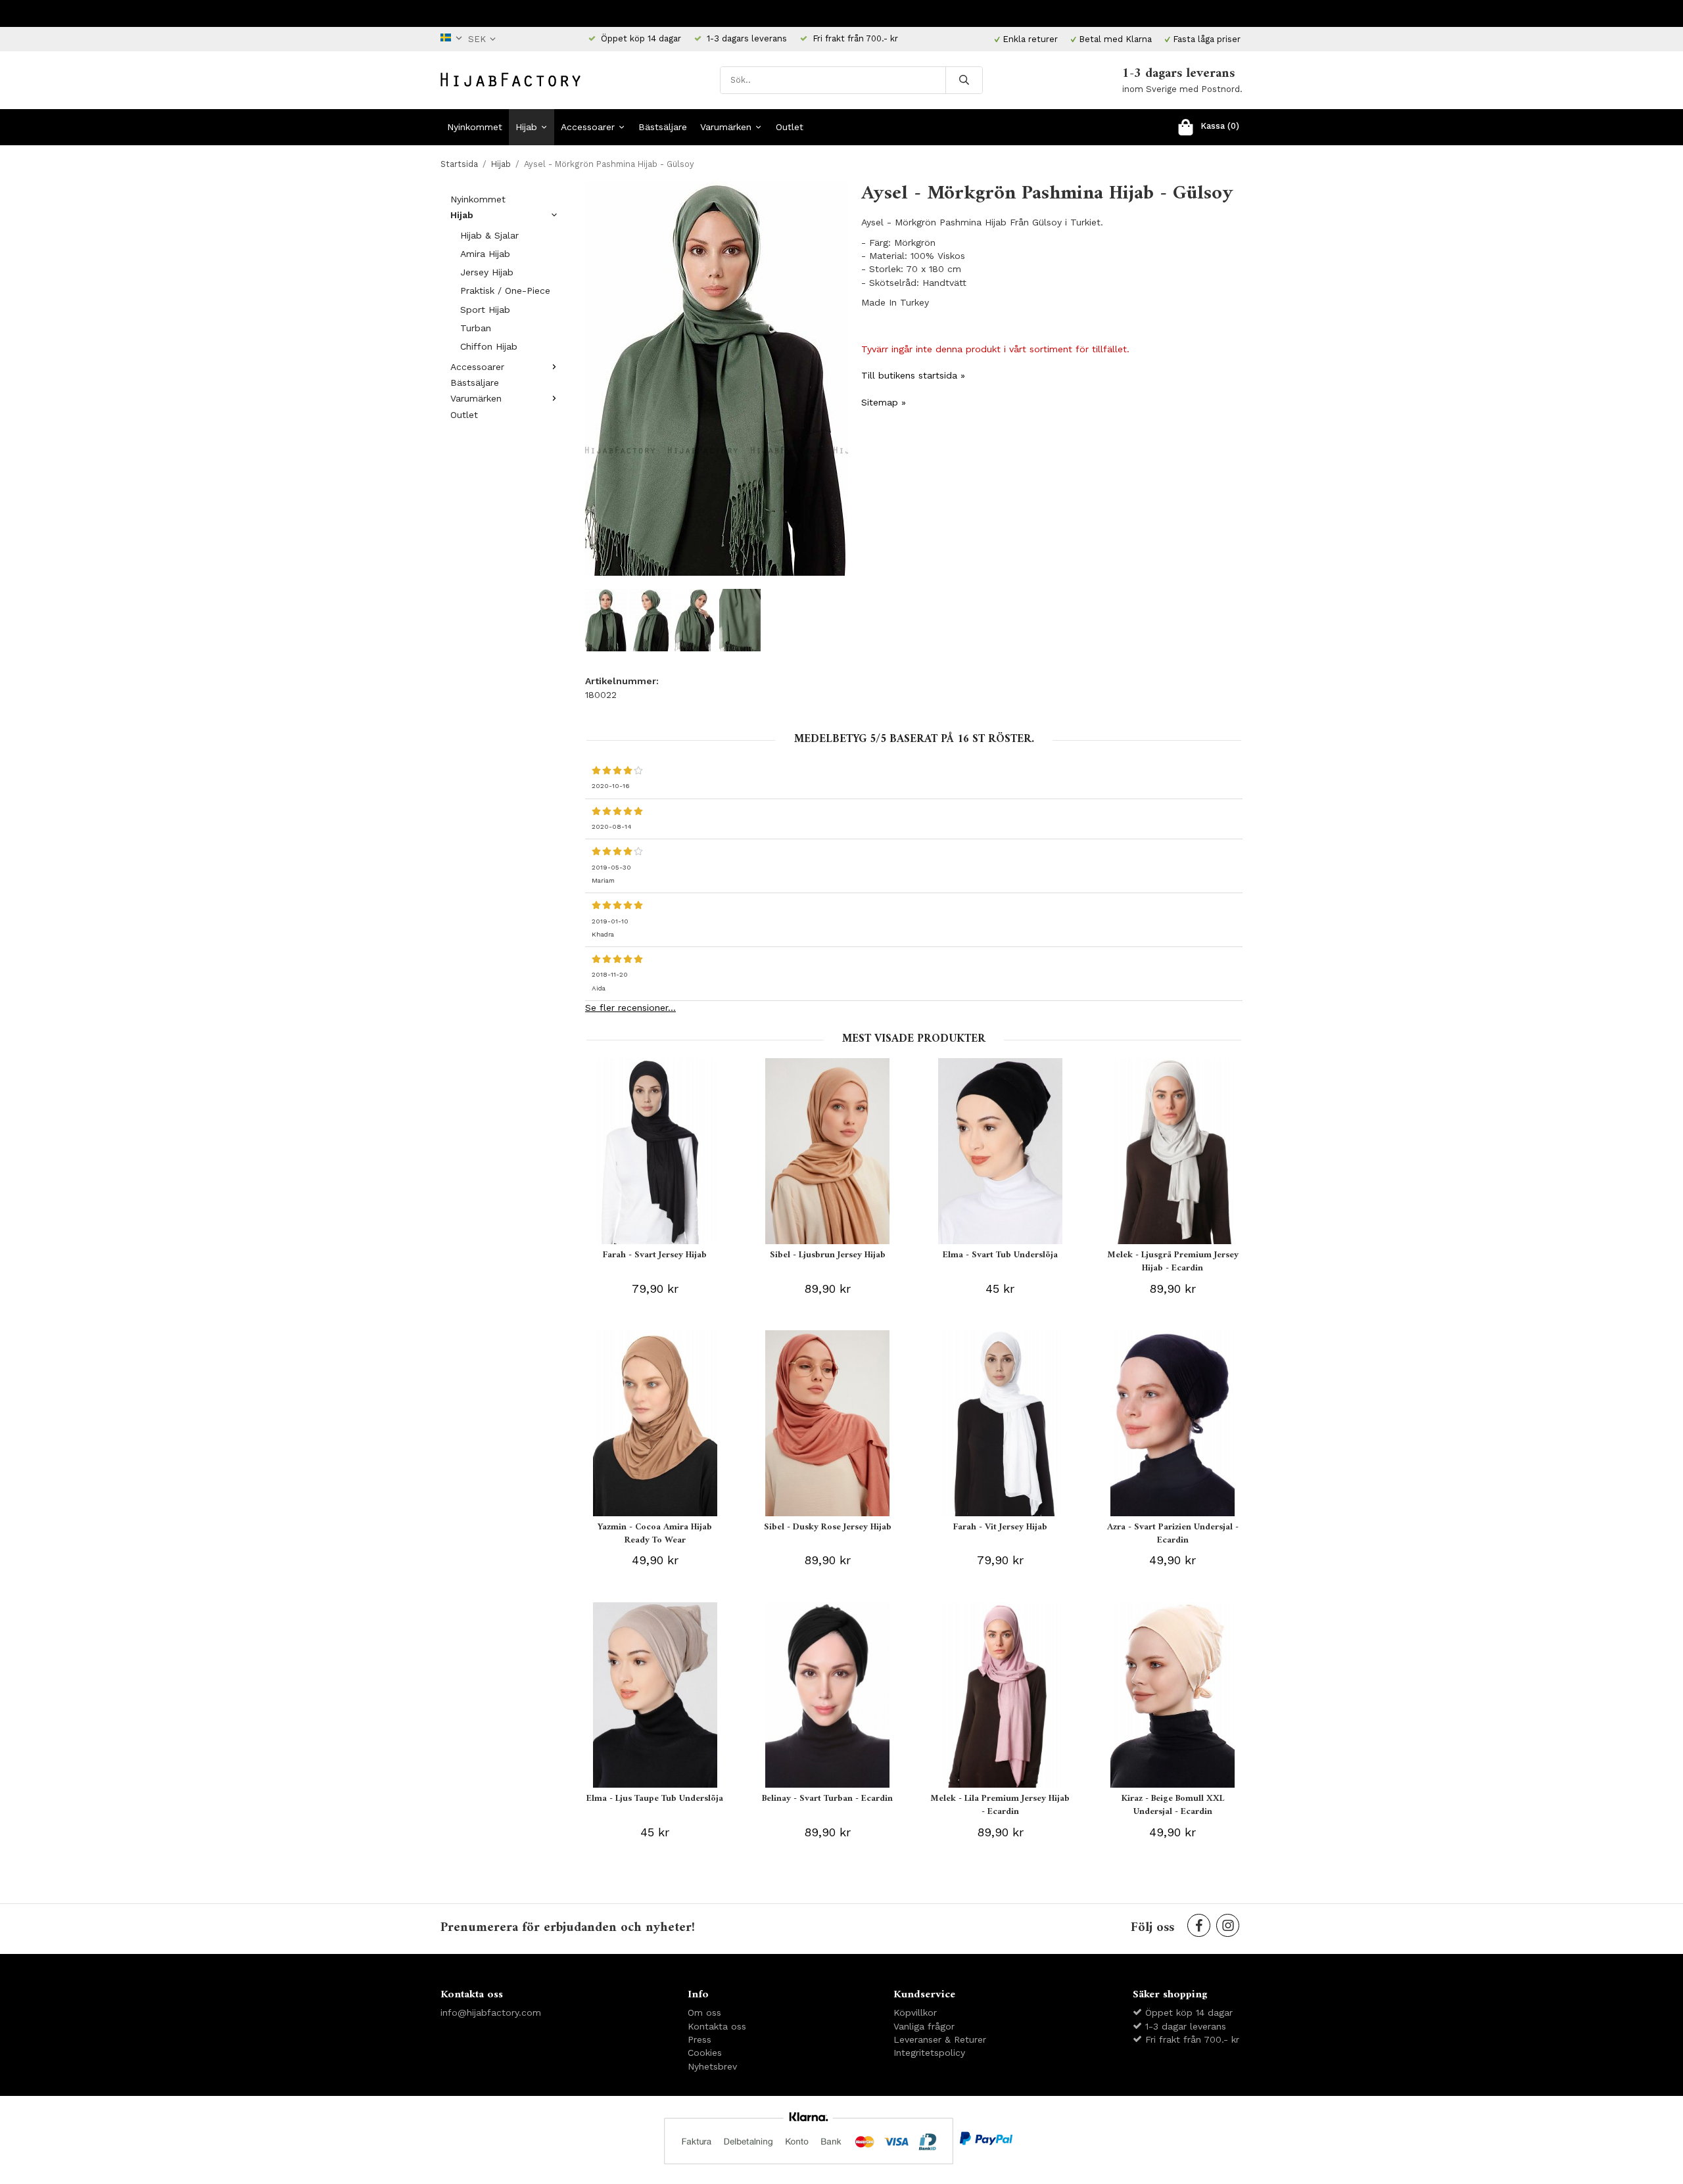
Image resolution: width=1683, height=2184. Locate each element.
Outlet (790, 127)
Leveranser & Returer (940, 2039)
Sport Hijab (485, 310)
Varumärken (726, 127)
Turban (476, 328)
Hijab (526, 127)
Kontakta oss (717, 2026)
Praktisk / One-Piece (505, 290)
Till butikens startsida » (913, 375)
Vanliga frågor (924, 2026)
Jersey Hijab (487, 272)
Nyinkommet (475, 127)
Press (699, 2039)
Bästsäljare (663, 127)
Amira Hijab (485, 254)
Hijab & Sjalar (489, 235)
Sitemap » (884, 402)
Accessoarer (588, 127)
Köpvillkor (915, 2012)
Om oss (704, 2012)
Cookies (705, 2053)
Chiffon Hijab (489, 346)
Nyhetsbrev (712, 2066)
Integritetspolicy (929, 2053)
